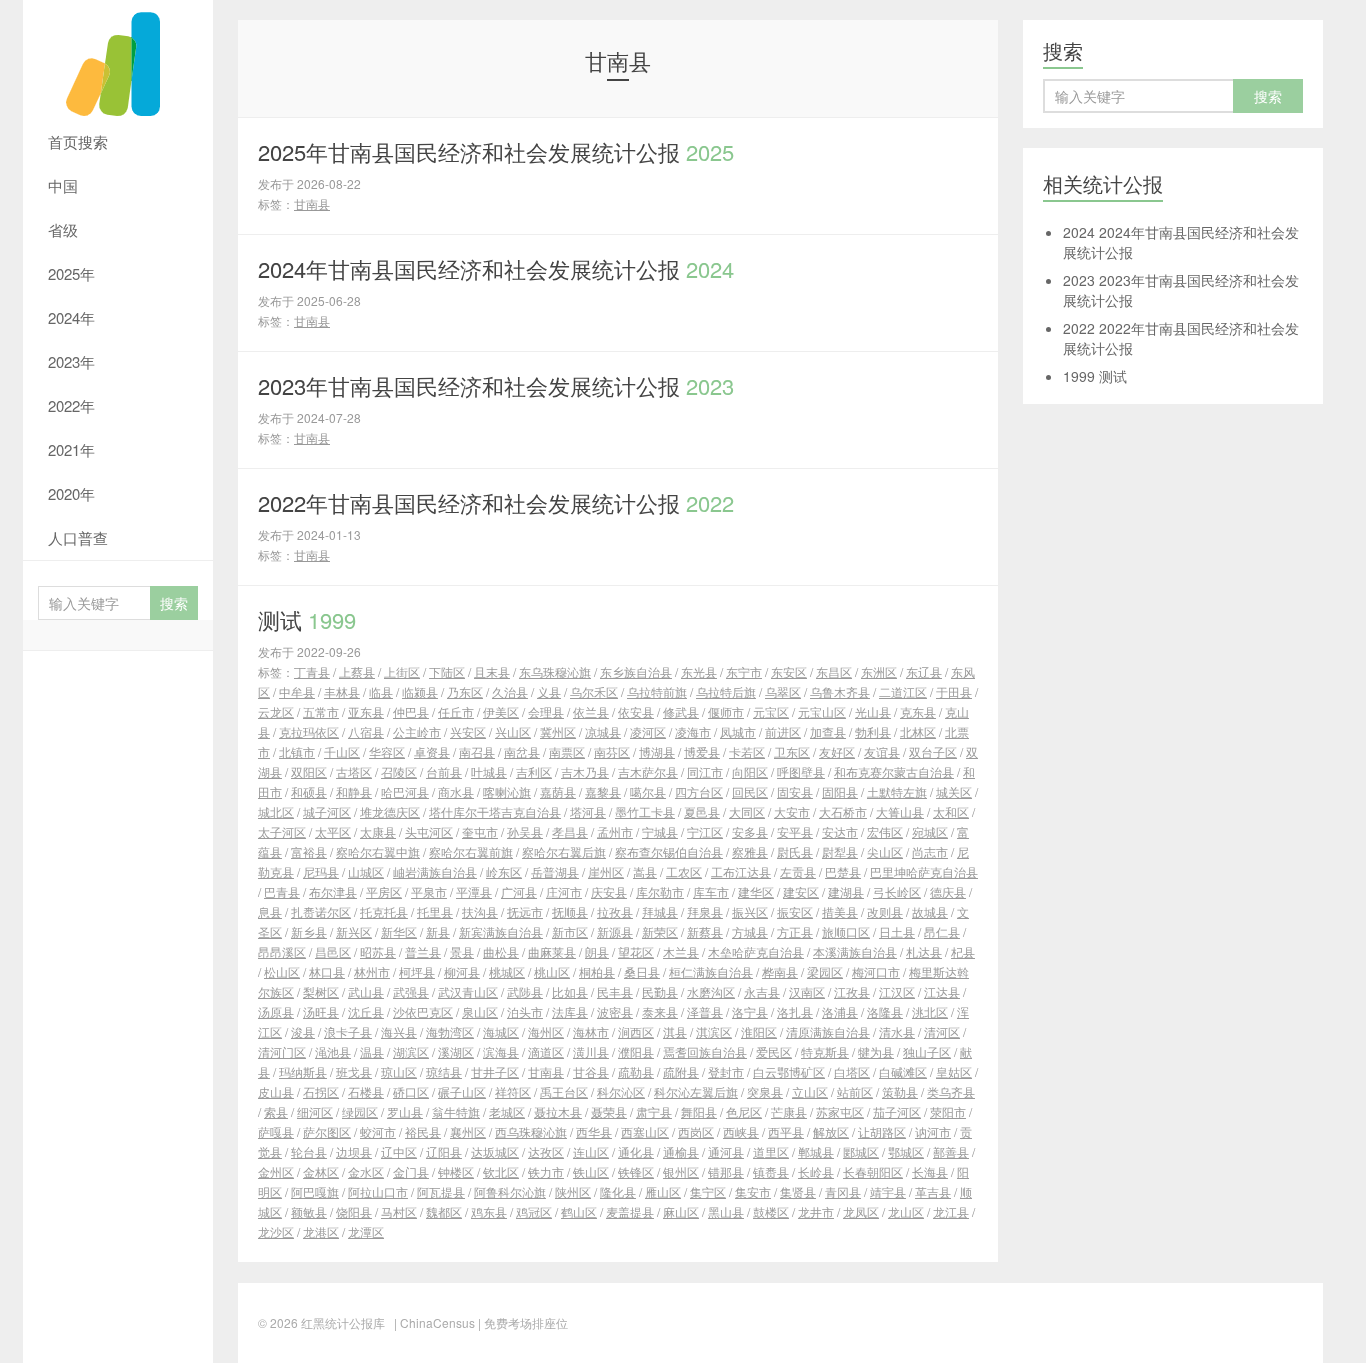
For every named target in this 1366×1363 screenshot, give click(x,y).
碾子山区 (462, 1091)
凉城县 (603, 731)
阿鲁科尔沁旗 (510, 1191)
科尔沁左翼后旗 (696, 1091)
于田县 (954, 691)
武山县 (366, 991)
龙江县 (951, 1211)
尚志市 (930, 851)
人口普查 (78, 537)
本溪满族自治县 (855, 951)
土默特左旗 (897, 791)
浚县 (303, 1031)
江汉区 (897, 991)
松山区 (282, 971)
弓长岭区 (897, 891)
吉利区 (534, 771)
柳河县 (462, 971)
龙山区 (906, 1211)
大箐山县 (900, 811)
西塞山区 (645, 1131)
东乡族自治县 (636, 671)
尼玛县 (321, 871)
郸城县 (816, 1151)
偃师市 (726, 711)
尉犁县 (840, 851)
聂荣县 (609, 1111)
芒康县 (789, 1111)
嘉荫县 (558, 791)
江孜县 (852, 991)
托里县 (435, 911)
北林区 (918, 731)
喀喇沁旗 (507, 791)
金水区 (366, 1171)
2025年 (71, 273)
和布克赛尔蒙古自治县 (894, 771)
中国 (63, 185)
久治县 (510, 691)
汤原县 (276, 1011)
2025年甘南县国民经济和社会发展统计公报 (496, 151)
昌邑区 (333, 951)
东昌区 (834, 671)
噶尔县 (648, 791)
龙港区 (321, 1231)
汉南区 (807, 991)
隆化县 (618, 1191)
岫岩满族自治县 (435, 871)
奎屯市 (480, 831)
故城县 (930, 911)
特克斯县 (825, 1051)
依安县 (636, 711)
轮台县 (309, 1151)
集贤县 (798, 1191)
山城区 (366, 871)
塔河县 (588, 811)
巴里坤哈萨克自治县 (924, 871)
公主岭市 (417, 731)
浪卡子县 (348, 1031)
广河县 (519, 891)
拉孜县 (615, 911)
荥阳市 (948, 1111)
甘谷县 (591, 1071)
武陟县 (525, 991)
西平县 (786, 1131)
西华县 (594, 1131)
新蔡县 (705, 931)
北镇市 (297, 751)
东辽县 (924, 671)
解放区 (831, 1131)
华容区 (387, 751)
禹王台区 (564, 1091)
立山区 (810, 1091)
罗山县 (405, 1111)
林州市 (372, 971)
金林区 (321, 1171)
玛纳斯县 (303, 1071)
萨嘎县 (276, 1131)
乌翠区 (783, 691)
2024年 (71, 317)
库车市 (711, 891)
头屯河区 (429, 831)
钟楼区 (456, 1171)
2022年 (71, 405)
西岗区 (696, 1131)
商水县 (456, 791)
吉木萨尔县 (648, 771)
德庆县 (948, 891)
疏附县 (681, 1071)
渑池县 (333, 1051)
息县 (270, 911)
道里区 (771, 1151)
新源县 (615, 931)
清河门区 (282, 1051)
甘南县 (312, 203)
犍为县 (876, 1051)
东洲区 (879, 671)
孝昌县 (570, 831)
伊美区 (501, 711)
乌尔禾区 (594, 691)
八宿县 (366, 731)
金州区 (276, 1171)
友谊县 (882, 751)
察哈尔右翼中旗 (378, 851)
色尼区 (744, 1111)
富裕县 (309, 851)
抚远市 (525, 911)
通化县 (636, 1151)
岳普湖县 (555, 871)
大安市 (792, 811)
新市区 (570, 931)
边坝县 (354, 1151)
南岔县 (522, 751)
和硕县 (309, 791)
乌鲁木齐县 (840, 691)
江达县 (942, 991)
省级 (63, 229)
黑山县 (726, 1211)
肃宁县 (654, 1111)
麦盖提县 (630, 1211)
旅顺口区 (846, 931)
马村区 (399, 1211)
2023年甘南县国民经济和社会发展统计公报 (496, 385)
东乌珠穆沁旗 (555, 671)
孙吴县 (525, 831)
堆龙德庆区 (390, 811)
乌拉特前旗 (657, 691)
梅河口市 (876, 971)
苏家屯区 (840, 1111)
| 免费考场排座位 (521, 1322)
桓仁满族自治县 (711, 971)
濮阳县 (636, 1051)
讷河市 (933, 1131)
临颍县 (420, 691)
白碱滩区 (903, 1071)
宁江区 (705, 831)
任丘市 (456, 711)
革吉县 (933, 1191)
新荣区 (660, 931)
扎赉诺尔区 (321, 911)
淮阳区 (759, 1031)
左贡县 (798, 871)
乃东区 (465, 691)
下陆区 (447, 671)
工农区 (684, 871)
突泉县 (765, 1091)
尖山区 (885, 851)
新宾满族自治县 (501, 931)
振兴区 (750, 911)
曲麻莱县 (552, 951)
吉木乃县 (585, 771)
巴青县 (282, 891)
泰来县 (660, 1011)
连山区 (591, 1151)
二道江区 (903, 691)
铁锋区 (636, 1171)
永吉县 (762, 991)
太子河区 (282, 831)
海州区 (546, 1031)
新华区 (399, 931)
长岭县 (816, 1171)
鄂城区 (906, 1151)
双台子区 (933, 751)
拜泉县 (705, 911)
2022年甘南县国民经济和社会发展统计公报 (496, 502)
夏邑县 (702, 811)
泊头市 (525, 1011)
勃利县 (873, 731)
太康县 (378, 831)
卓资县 (432, 751)
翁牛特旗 (456, 1111)
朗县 (597, 951)
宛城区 (930, 831)
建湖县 (846, 891)
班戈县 (354, 1071)
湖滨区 (411, 1051)
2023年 (71, 361)
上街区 (402, 671)
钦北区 (501, 1171)
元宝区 (771, 711)
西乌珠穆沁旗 (531, 1131)
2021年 (71, 449)
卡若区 (747, 751)
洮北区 (930, 1011)
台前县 (444, 771)
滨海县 (501, 1051)
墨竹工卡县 (645, 811)
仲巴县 (411, 711)
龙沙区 (276, 1231)
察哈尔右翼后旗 (564, 851)
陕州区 (573, 1191)
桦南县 (780, 971)
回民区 (750, 791)
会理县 (546, 711)
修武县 (681, 711)
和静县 (354, 791)
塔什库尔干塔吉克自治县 (495, 811)
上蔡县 (357, 671)
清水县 (897, 1031)
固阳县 (840, 791)
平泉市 (429, 891)
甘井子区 (495, 1071)
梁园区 (825, 971)
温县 (372, 1051)
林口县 (327, 971)
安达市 (840, 831)
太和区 (951, 811)
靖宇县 (888, 1191)
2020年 (71, 493)
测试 (307, 619)
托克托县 (384, 911)
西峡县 (741, 1131)
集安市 (753, 1191)
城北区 (276, 811)
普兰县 (423, 951)
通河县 (726, 1151)
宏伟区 (885, 831)
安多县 (750, 831)
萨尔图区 (327, 1131)
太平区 (333, 831)
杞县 (963, 951)
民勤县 (660, 991)
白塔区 (852, 1071)
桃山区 (552, 971)
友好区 (837, 751)
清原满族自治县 (828, 1031)
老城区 (507, 1111)
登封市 (726, 1071)
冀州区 (558, 731)
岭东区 (504, 871)
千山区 (342, 751)
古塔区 (354, 771)
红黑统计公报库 (118, 60)
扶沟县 (480, 911)
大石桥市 (843, 811)
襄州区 (468, 1131)
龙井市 (816, 1211)
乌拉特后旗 (726, 691)
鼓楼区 (771, 1211)
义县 (549, 691)
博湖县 (657, 751)
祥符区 (513, 1091)
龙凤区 (861, 1211)
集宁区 (708, 1191)
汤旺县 (321, 1011)
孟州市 (615, 831)
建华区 (756, 891)
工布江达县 (741, 871)
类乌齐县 (951, 1091)
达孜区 (546, 1151)
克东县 (918, 711)
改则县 (885, 911)
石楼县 (366, 1091)
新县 (438, 931)
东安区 (789, 671)
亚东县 (366, 711)
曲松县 (501, 951)
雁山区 (663, 1191)
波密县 (615, 1011)
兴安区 (468, 731)
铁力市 (546, 1171)
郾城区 (861, 1151)
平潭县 (474, 891)
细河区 (315, 1111)
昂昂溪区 (282, 951)
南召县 (477, 751)
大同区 (747, 811)
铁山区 (591, 1171)
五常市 (321, 711)
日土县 (897, 931)
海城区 (501, 1031)
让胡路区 (882, 1131)
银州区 (681, 1171)
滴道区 (546, 1051)
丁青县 (312, 671)
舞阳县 (699, 1111)
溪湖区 (456, 1051)
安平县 (795, 831)
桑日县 (642, 971)
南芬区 (612, 751)
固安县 (795, 791)
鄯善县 (951, 1151)
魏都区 (444, 1211)
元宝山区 (822, 711)
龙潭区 (366, 1231)
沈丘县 (366, 1011)
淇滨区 (714, 1031)
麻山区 (681, 1211)
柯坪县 (417, 971)
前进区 (783, 731)
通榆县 (681, 1151)
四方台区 (699, 791)
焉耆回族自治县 (705, 1051)
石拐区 (321, 1091)
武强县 (411, 991)
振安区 (795, 911)
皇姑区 (954, 1071)
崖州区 (606, 871)
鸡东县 (489, 1211)
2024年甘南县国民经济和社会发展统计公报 (496, 268)
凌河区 (648, 731)
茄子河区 (897, 1111)
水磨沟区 (711, 991)
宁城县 (660, 831)
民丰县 (615, 991)
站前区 (855, 1091)
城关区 (954, 791)
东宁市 (744, 671)
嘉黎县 (603, 791)
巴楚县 (843, 871)
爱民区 (774, 1051)
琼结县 (444, 1071)
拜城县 (660, 911)
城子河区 (327, 811)
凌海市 (693, 731)
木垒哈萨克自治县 (756, 951)
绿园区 (360, 1111)
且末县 (492, 671)
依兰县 (591, 711)
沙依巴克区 (423, 1011)
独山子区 (927, 1051)
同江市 (705, 771)
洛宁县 (750, 1011)
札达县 (924, 951)
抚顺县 (570, 911)
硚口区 (411, 1091)
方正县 (795, 931)
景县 (462, 951)
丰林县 (342, 691)
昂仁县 (942, 931)
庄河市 (564, 891)
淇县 (675, 1031)
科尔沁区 (621, 1091)
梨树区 (321, 991)
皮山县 (276, 1091)
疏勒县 (636, 1071)
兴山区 (513, 731)
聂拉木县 (558, 1111)
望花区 (636, 951)
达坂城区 (495, 1151)
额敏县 (309, 1211)
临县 (381, 691)
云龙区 (276, 711)
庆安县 (609, 891)
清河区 (942, 1031)
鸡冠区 (534, 1211)
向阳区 (750, 771)
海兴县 (399, 1031)
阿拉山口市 (378, 1191)
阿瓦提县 (441, 1191)
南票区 (567, 751)
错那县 (726, 1171)
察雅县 (750, 851)
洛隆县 (885, 1011)
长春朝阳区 (873, 1171)
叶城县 (489, 771)
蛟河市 (378, 1131)
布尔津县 (333, 891)
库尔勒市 (660, 891)
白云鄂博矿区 (789, 1071)
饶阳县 (354, 1211)
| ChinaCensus (434, 1322)
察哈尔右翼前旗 (471, 851)
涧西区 (636, 1031)
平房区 (384, 891)
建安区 (801, 891)
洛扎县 (795, 1011)
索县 (276, 1111)
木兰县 (681, 951)
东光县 (699, 671)
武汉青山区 (468, 991)
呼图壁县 (801, 771)
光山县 (873, 711)
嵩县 (645, 871)
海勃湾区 (450, 1031)
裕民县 (423, 1131)
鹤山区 (579, 1211)
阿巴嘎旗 (315, 1191)
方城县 (750, 931)
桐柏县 (597, 971)
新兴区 (354, 931)
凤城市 (738, 731)
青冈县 (843, 1191)
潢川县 (591, 1051)
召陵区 (399, 771)
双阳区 (309, 771)
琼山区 (399, 1071)
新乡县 (309, 931)
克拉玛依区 (309, 731)
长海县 (930, 1171)
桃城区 (507, 971)
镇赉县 (771, 1171)
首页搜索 (78, 141)
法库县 (570, 1011)
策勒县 (900, 1091)
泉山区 (480, 1011)
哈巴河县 (405, 791)
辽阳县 (444, 1151)
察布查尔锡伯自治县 (669, 851)
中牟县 (297, 691)
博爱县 (702, 751)
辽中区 (399, 1151)
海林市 (591, 1031)
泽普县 (705, 1011)
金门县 (411, 1171)
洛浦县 (840, 1011)
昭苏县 (378, 951)
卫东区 (792, 751)
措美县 (840, 911)
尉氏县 (795, 851)
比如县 (570, 991)
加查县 (828, 731)
